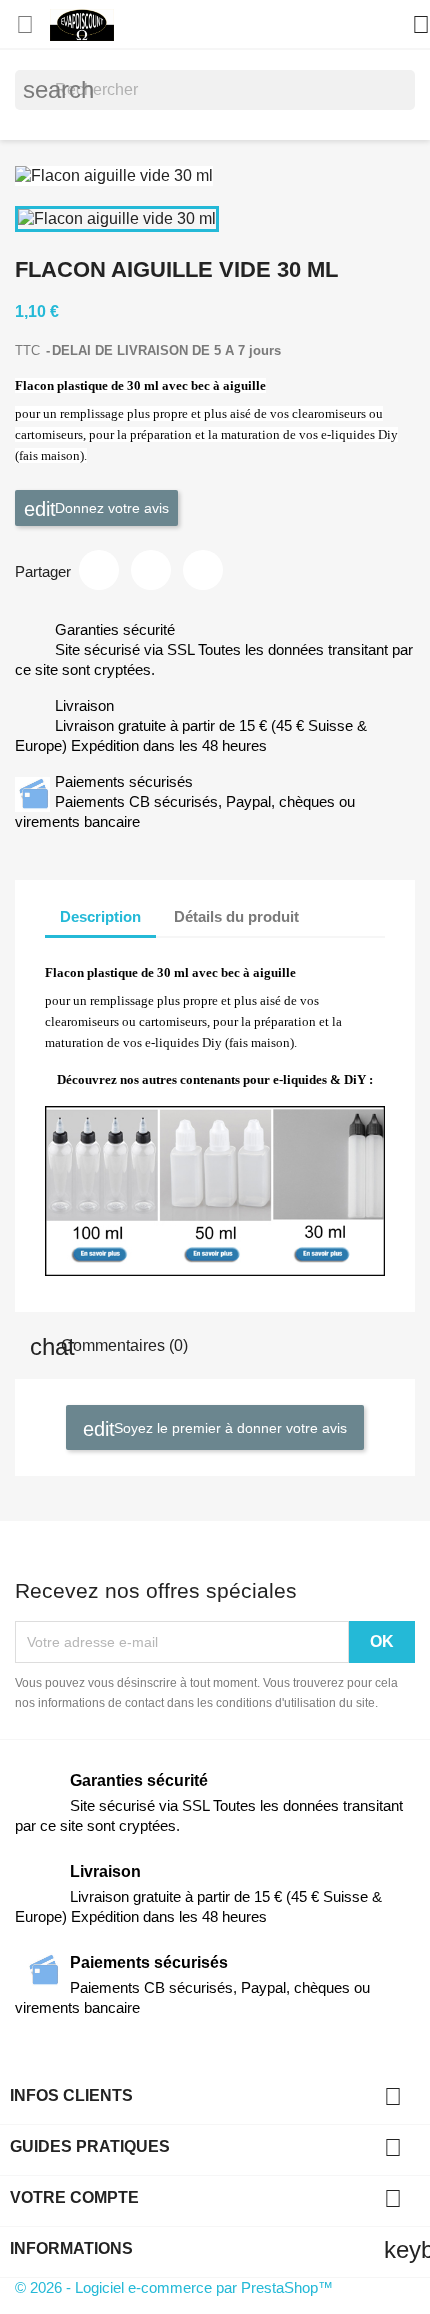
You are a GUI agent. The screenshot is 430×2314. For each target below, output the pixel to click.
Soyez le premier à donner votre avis (228, 1428)
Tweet (151, 570)
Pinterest (203, 570)
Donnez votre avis (110, 507)
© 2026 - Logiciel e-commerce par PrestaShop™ (174, 2287)
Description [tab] (100, 916)
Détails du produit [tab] (236, 916)
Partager (99, 570)
